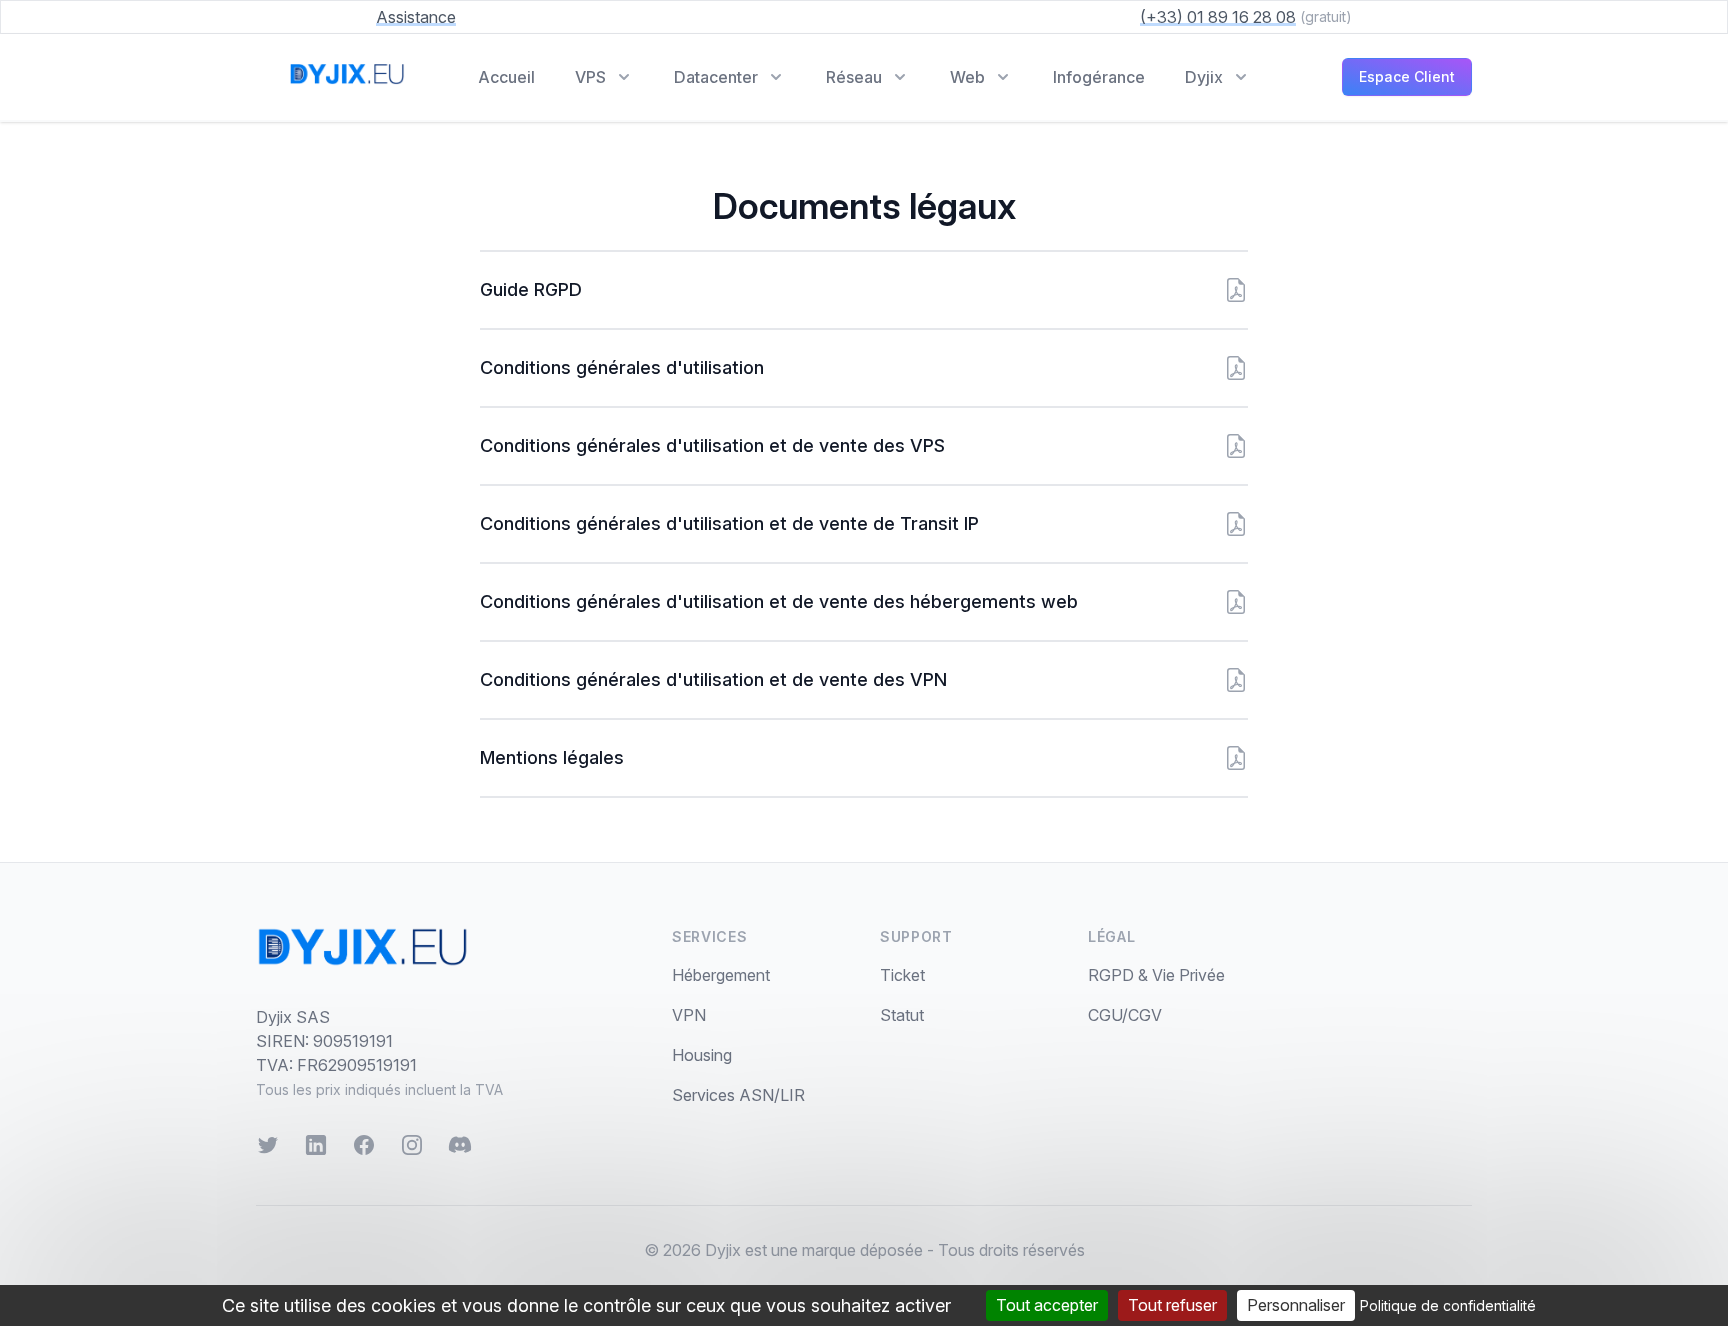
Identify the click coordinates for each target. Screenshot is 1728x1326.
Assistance (416, 17)
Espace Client (1407, 76)
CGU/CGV (1125, 1015)
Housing (702, 1055)
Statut (902, 1015)
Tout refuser (1172, 1305)
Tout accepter (1047, 1305)
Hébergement (721, 975)
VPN (689, 1015)
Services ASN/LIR (738, 1095)
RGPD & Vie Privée (1156, 975)
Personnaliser (1296, 1305)
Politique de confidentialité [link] (1448, 1305)
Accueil (506, 77)
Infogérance (1099, 77)
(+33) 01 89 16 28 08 (1218, 17)
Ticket (902, 975)
